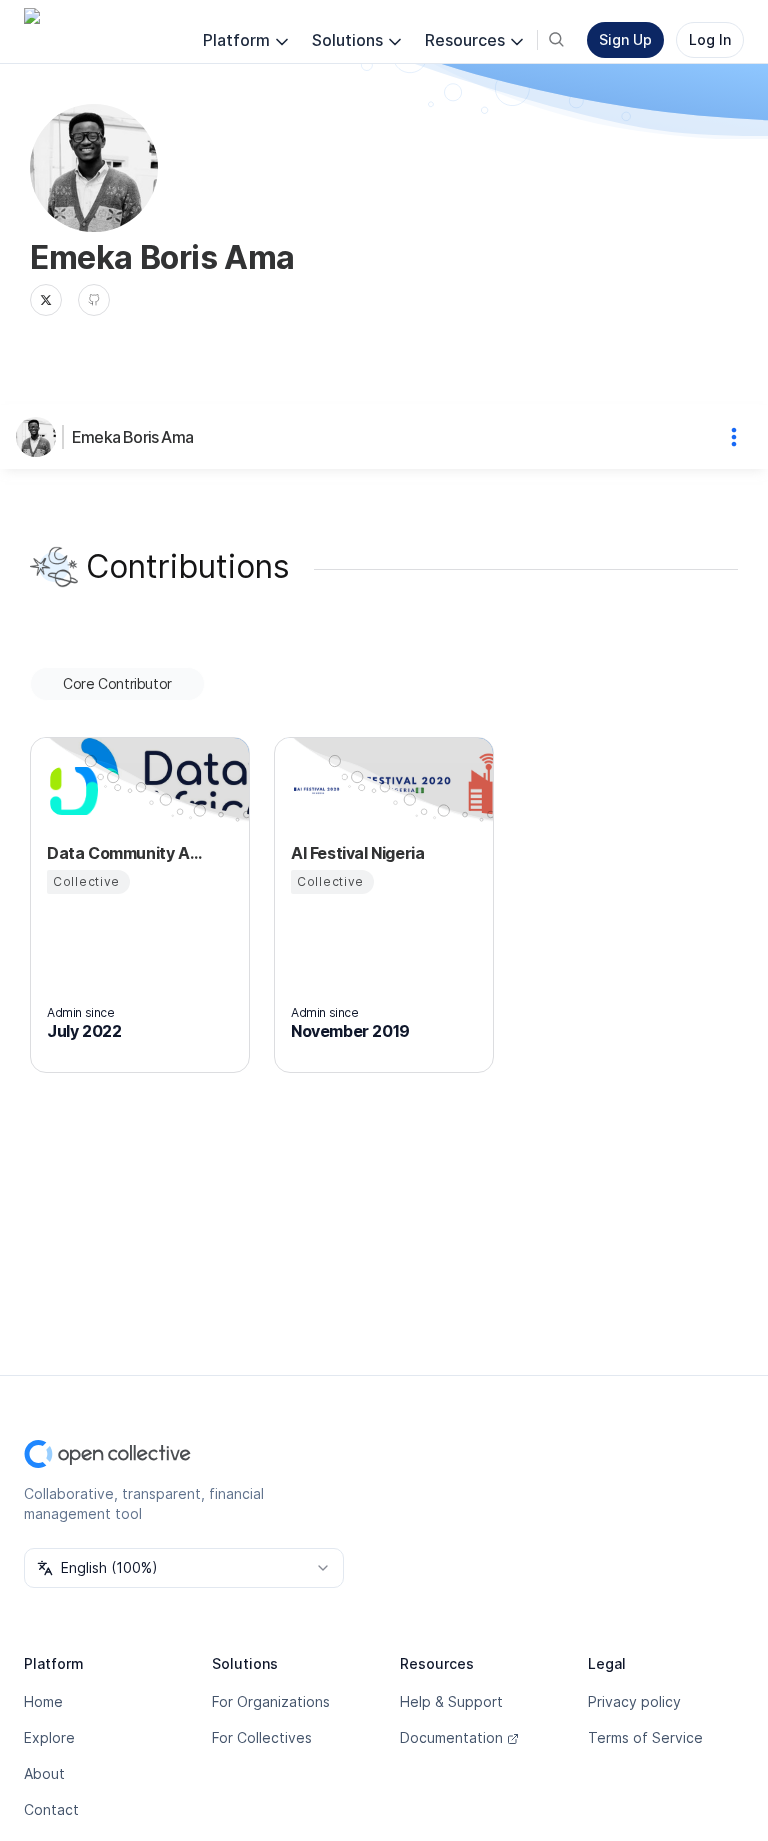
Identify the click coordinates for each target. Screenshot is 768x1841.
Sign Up (625, 39)
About (44, 1773)
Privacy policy (634, 1701)
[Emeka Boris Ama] (40, 437)
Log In (710, 39)
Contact (51, 1809)
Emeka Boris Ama (132, 437)
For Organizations (271, 1701)
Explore (49, 1737)
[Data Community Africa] (71, 791)
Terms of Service (645, 1737)
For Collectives (262, 1737)
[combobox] (184, 1568)
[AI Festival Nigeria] (315, 791)
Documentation (451, 1737)
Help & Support (451, 1701)
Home (43, 1701)
